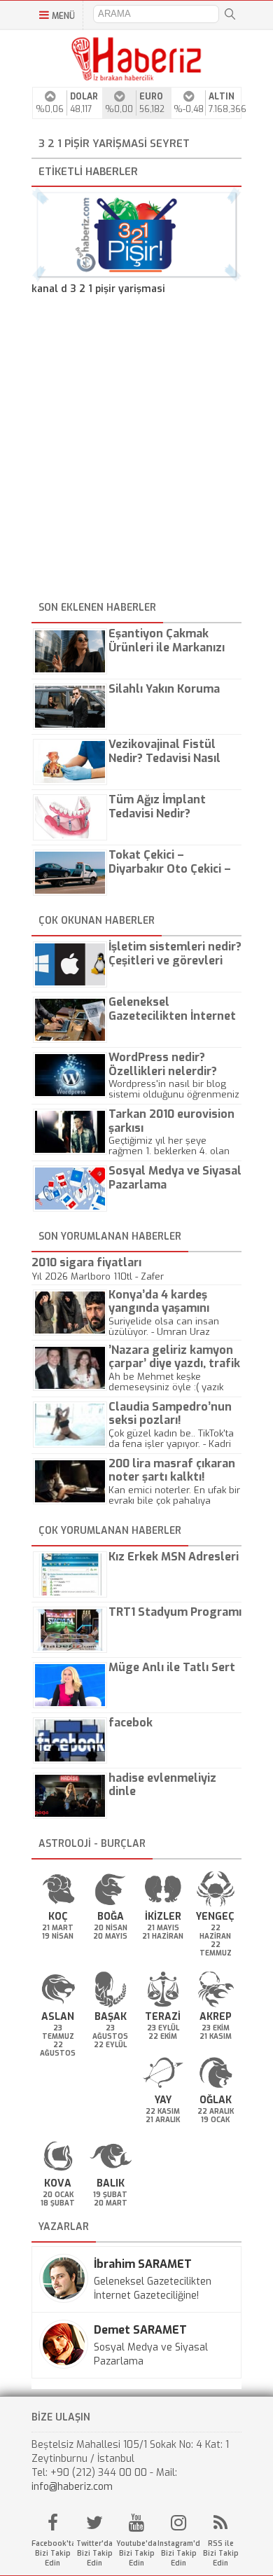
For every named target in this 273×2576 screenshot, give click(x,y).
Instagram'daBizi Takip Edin (178, 2553)
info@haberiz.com (72, 2487)
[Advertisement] (136, 450)
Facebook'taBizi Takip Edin (52, 2553)
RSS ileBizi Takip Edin (221, 2553)
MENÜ (63, 16)
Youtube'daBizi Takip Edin (136, 2553)
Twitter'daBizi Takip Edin (94, 2553)
